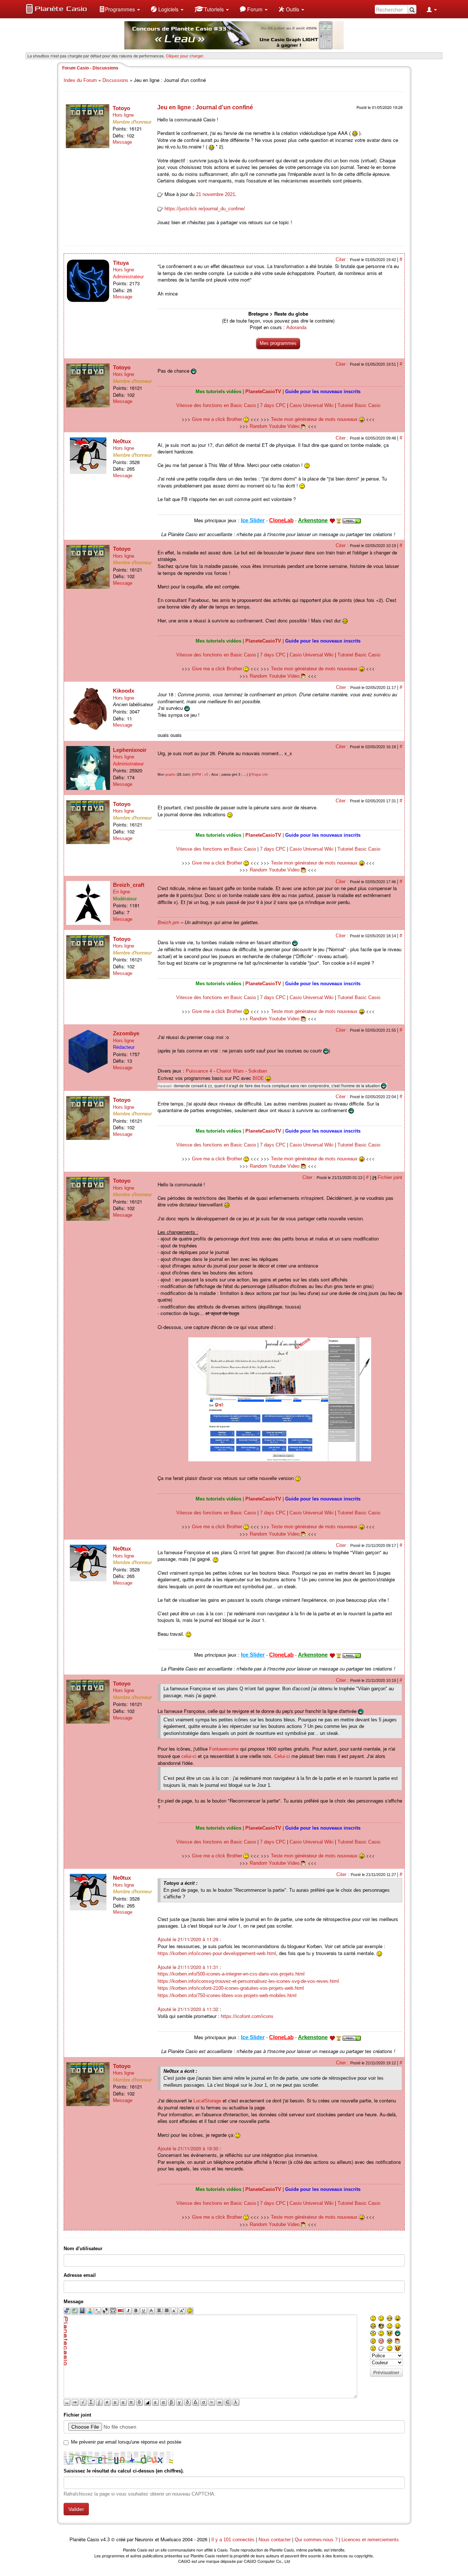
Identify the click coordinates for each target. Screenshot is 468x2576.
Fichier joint (390, 1177)
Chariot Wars (230, 1071)
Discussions (115, 80)
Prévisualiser (386, 2373)
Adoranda (296, 327)
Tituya (121, 263)
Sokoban (258, 1071)
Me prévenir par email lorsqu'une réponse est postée (126, 2442)
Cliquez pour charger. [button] (185, 56)
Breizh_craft (129, 885)
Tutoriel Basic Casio (359, 405)
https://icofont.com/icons (247, 2016)
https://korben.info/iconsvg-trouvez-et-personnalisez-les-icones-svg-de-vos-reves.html (248, 1981)
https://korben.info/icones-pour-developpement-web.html (217, 1953)
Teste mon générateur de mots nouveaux (315, 419)
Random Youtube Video (275, 426)
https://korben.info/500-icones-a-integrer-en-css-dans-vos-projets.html (231, 1974)
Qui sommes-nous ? (316, 2540)
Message (122, 142)
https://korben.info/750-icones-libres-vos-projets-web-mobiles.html (227, 1995)
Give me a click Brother (218, 419)
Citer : (343, 259)
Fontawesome (224, 1749)
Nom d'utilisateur (83, 2249)
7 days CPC (273, 405)
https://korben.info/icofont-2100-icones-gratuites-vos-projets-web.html (231, 1988)
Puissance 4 (199, 1071)
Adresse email (80, 2275)
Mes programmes (278, 343)
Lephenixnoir (130, 750)
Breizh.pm (168, 922)
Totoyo (121, 108)
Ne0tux (122, 441)
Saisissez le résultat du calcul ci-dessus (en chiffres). (124, 2471)
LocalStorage (207, 2101)
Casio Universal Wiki (312, 405)
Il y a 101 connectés (234, 2540)
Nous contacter (275, 2540)
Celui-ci (282, 1756)
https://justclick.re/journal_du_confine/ (205, 209)
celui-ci (189, 1756)
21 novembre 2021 (216, 194)
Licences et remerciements (370, 2540)
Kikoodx (124, 691)
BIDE (258, 1078)
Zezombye (126, 1033)
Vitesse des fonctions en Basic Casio (216, 405)
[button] (120, 9)
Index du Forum (80, 80)
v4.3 (105, 2540)
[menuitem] (120, 9)
